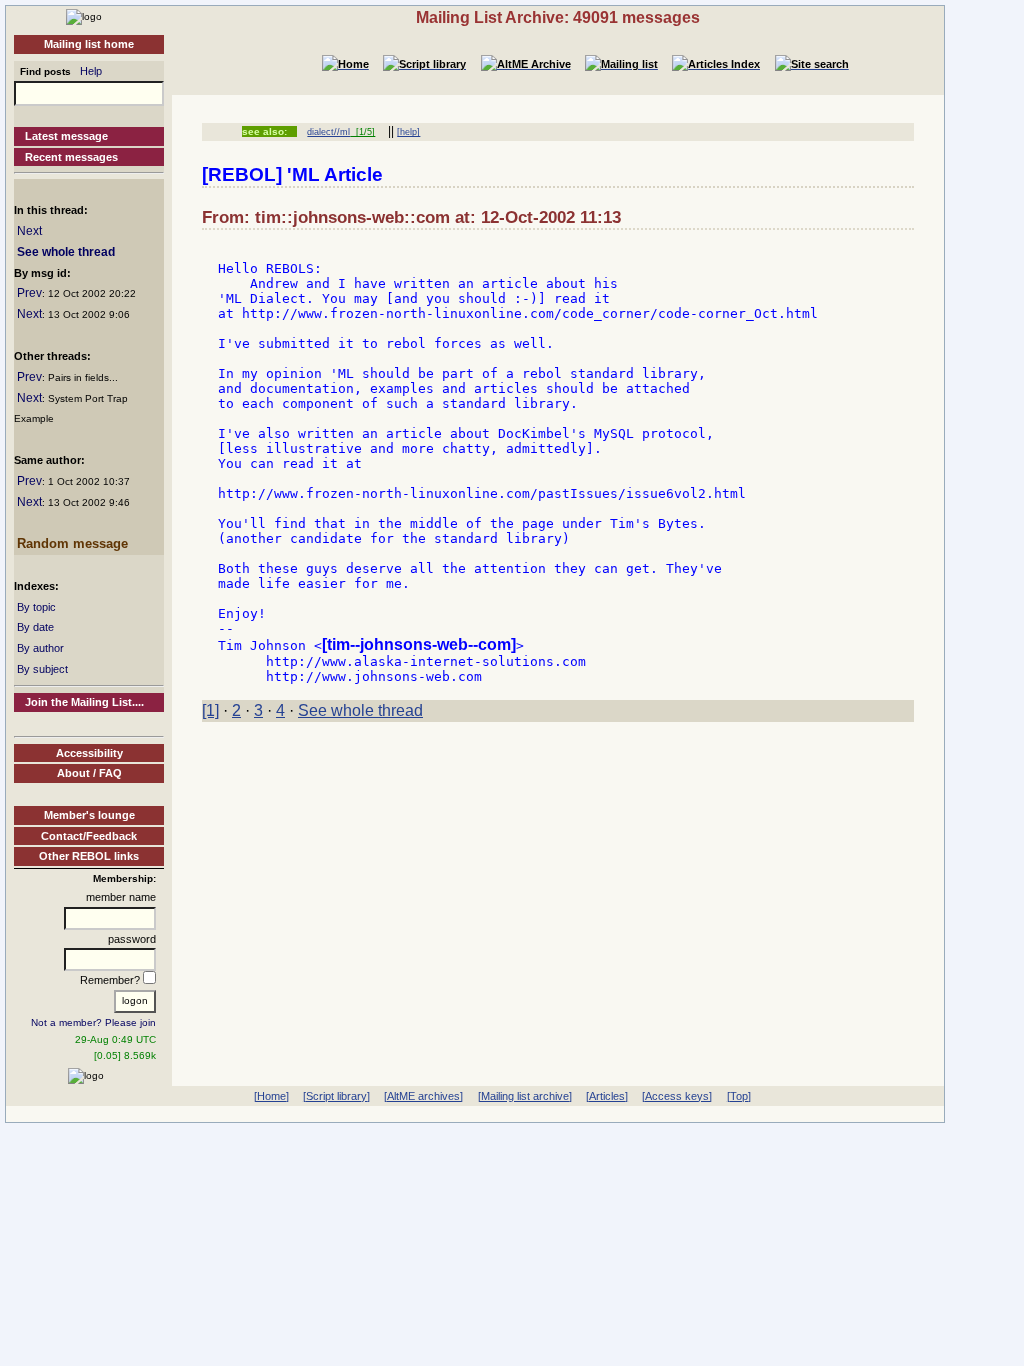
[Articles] (607, 1096)
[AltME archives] (423, 1096)
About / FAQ (89, 773)
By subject (42, 669)
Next (29, 231)
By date (35, 627)
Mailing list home (89, 44)
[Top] (739, 1096)
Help (91, 71)
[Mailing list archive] (525, 1096)
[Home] (84, 16)
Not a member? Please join (93, 1022)
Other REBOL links (89, 856)
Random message (72, 543)
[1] (210, 710)
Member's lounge (89, 815)
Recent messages (71, 157)
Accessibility (89, 753)
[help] (408, 132)
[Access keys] (677, 1096)
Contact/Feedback (89, 836)
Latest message (66, 136)
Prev (29, 293)
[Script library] (336, 1096)
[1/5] (362, 132)
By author (40, 648)
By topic (36, 607)
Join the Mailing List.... (84, 702)
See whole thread (66, 252)
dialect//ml (328, 132)
